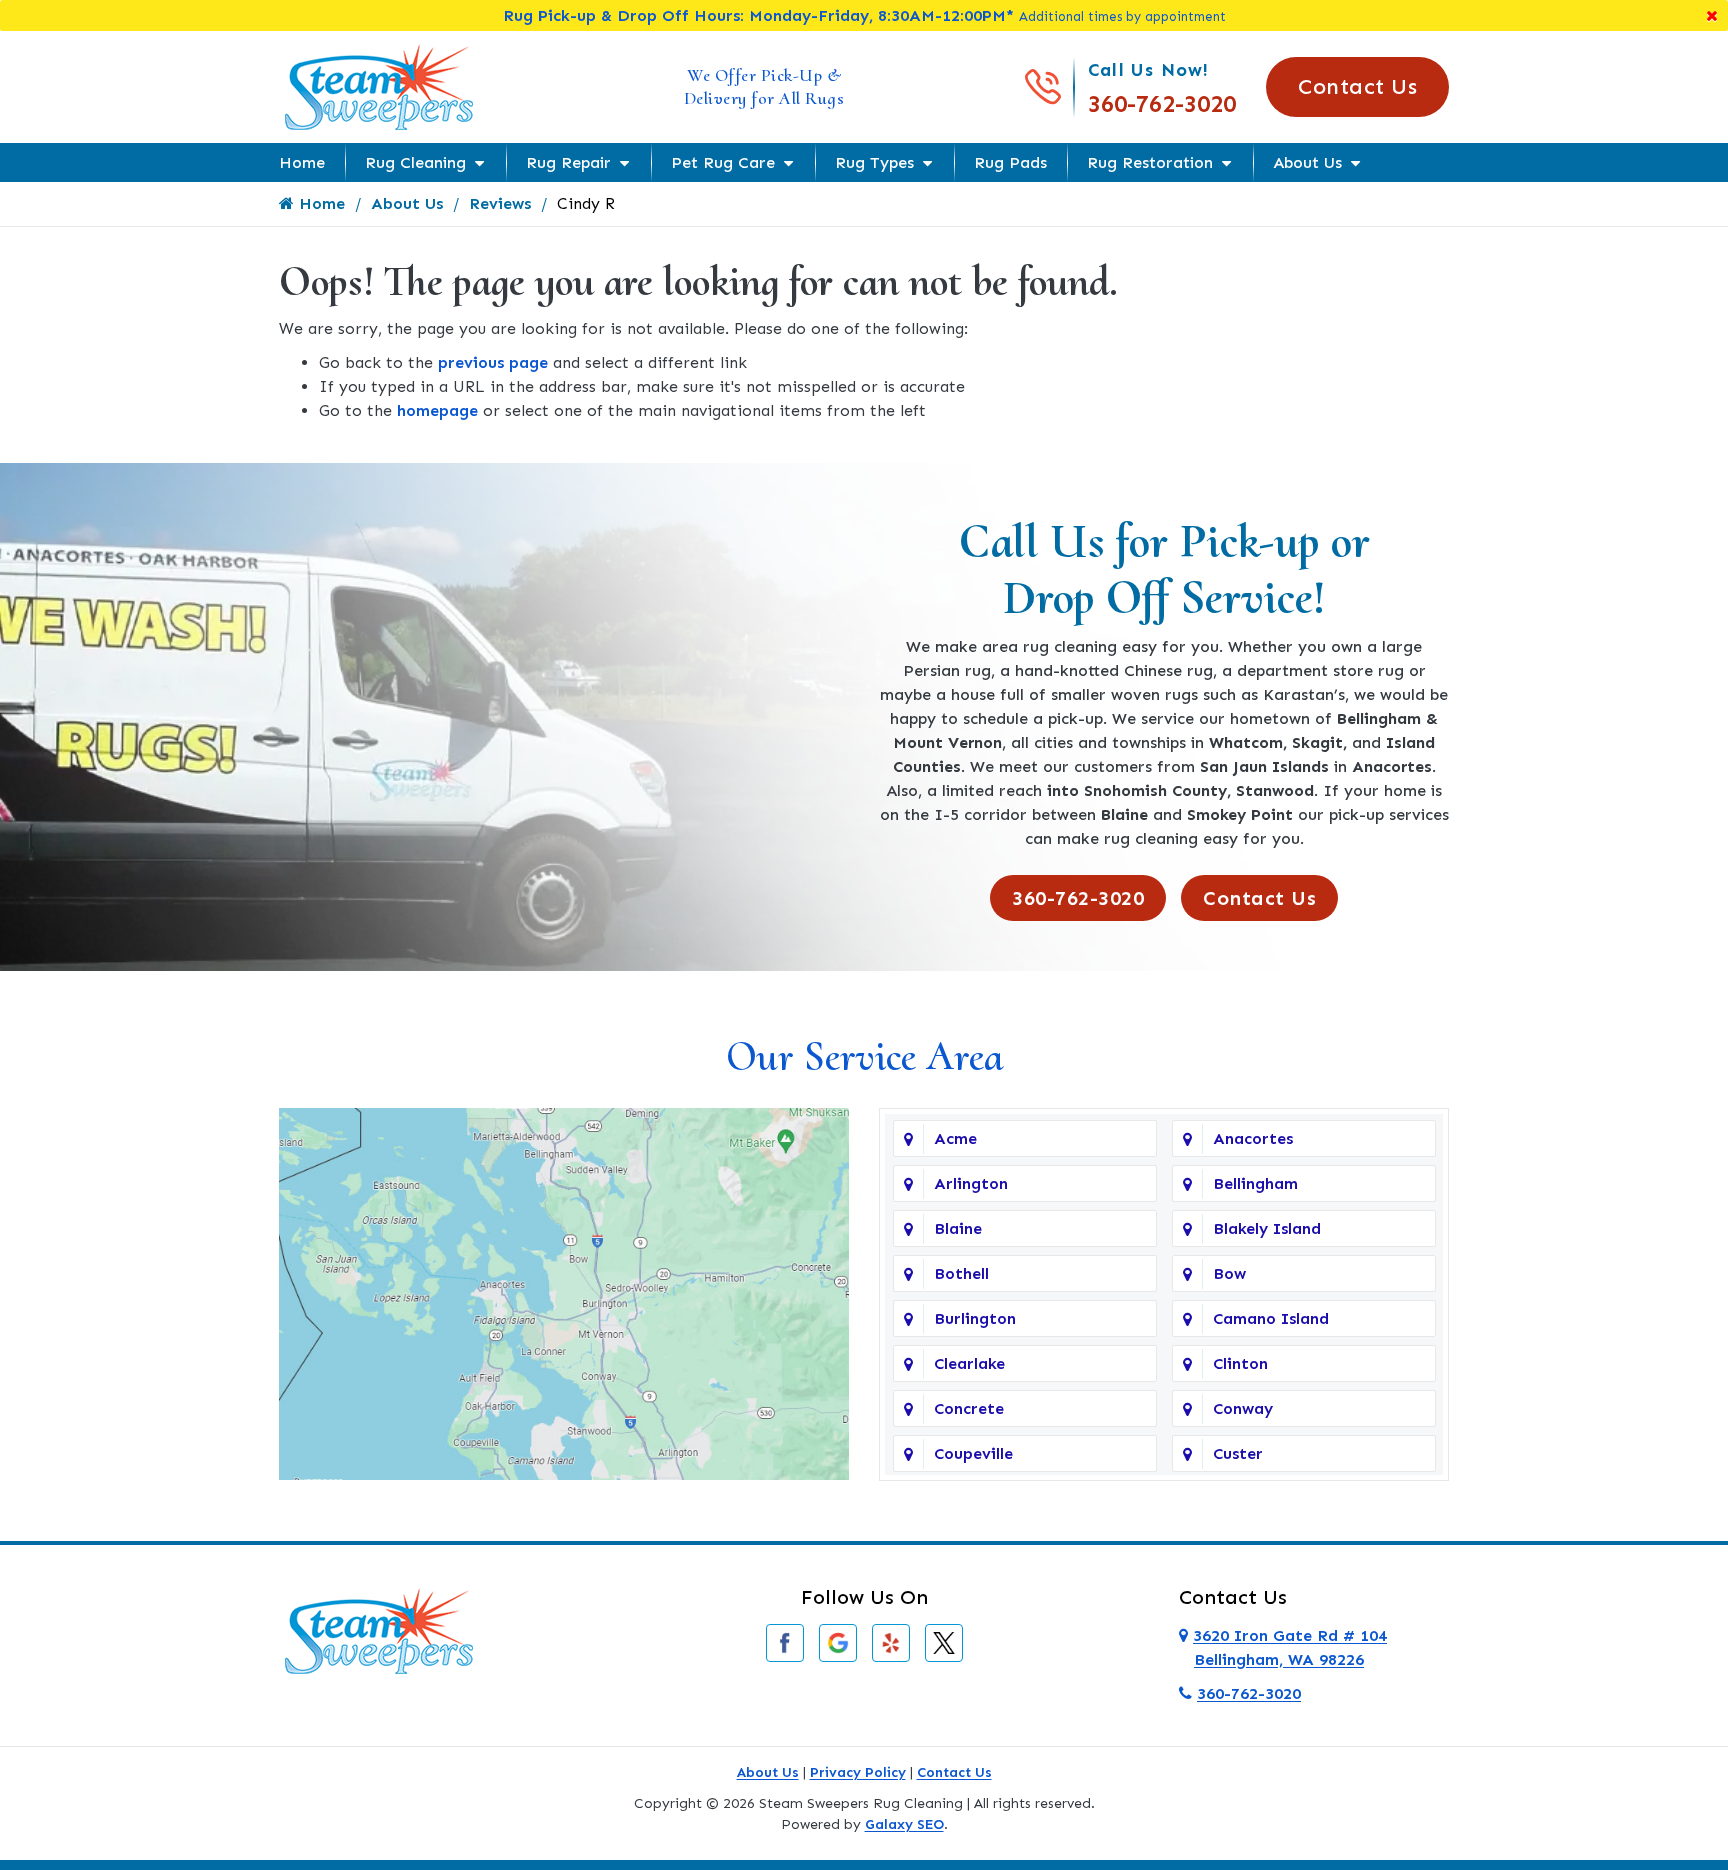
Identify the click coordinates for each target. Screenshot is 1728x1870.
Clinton (1240, 1363)
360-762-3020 (1162, 103)
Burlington (975, 1318)
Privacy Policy (858, 1772)
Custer (1238, 1453)
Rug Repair (568, 162)
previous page (493, 362)
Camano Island (1271, 1318)
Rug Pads (1010, 162)
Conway (1243, 1408)
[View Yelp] (891, 1641)
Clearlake (969, 1363)
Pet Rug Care (723, 162)
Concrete (969, 1408)
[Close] (1712, 15)
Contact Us (1357, 86)
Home (302, 162)
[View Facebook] (785, 1641)
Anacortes (1253, 1138)
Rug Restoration (1150, 162)
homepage (437, 410)
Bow (1229, 1273)
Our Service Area (864, 1056)
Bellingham (1255, 1183)
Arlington (971, 1183)
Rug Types (874, 162)
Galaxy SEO (904, 1824)
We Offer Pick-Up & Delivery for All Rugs (764, 86)
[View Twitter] (944, 1641)
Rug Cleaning (415, 162)
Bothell (961, 1273)
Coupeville (973, 1453)
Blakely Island (1267, 1228)
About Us (1307, 162)
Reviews (500, 203)
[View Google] (838, 1641)
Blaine (958, 1228)
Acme (955, 1138)
